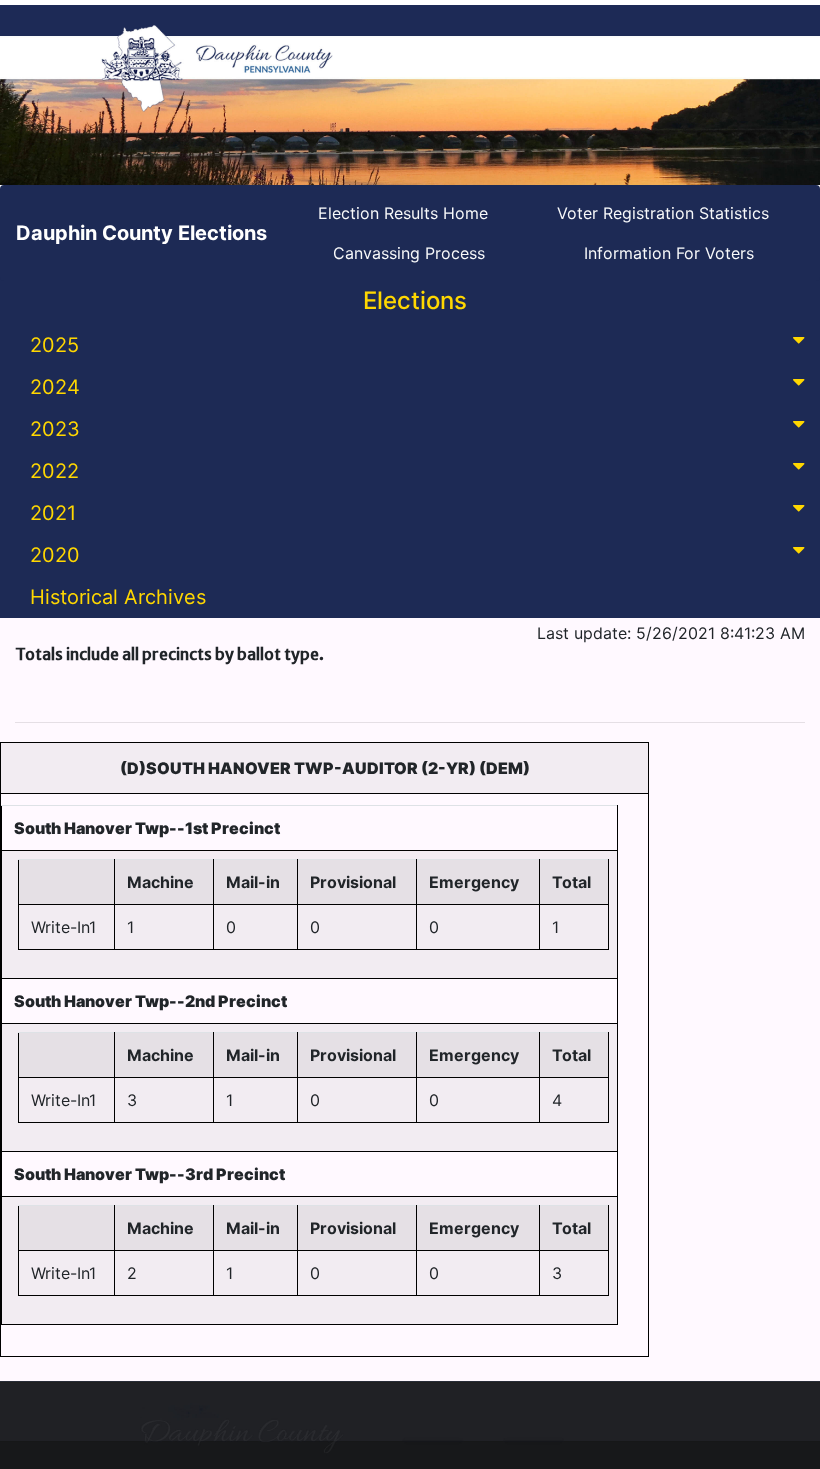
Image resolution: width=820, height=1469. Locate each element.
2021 (53, 513)
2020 (55, 555)
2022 (54, 471)
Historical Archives (118, 597)
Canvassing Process (409, 253)
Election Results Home (403, 213)
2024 (55, 387)
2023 (55, 429)
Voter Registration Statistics (663, 213)
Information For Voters (669, 253)
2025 (54, 345)
